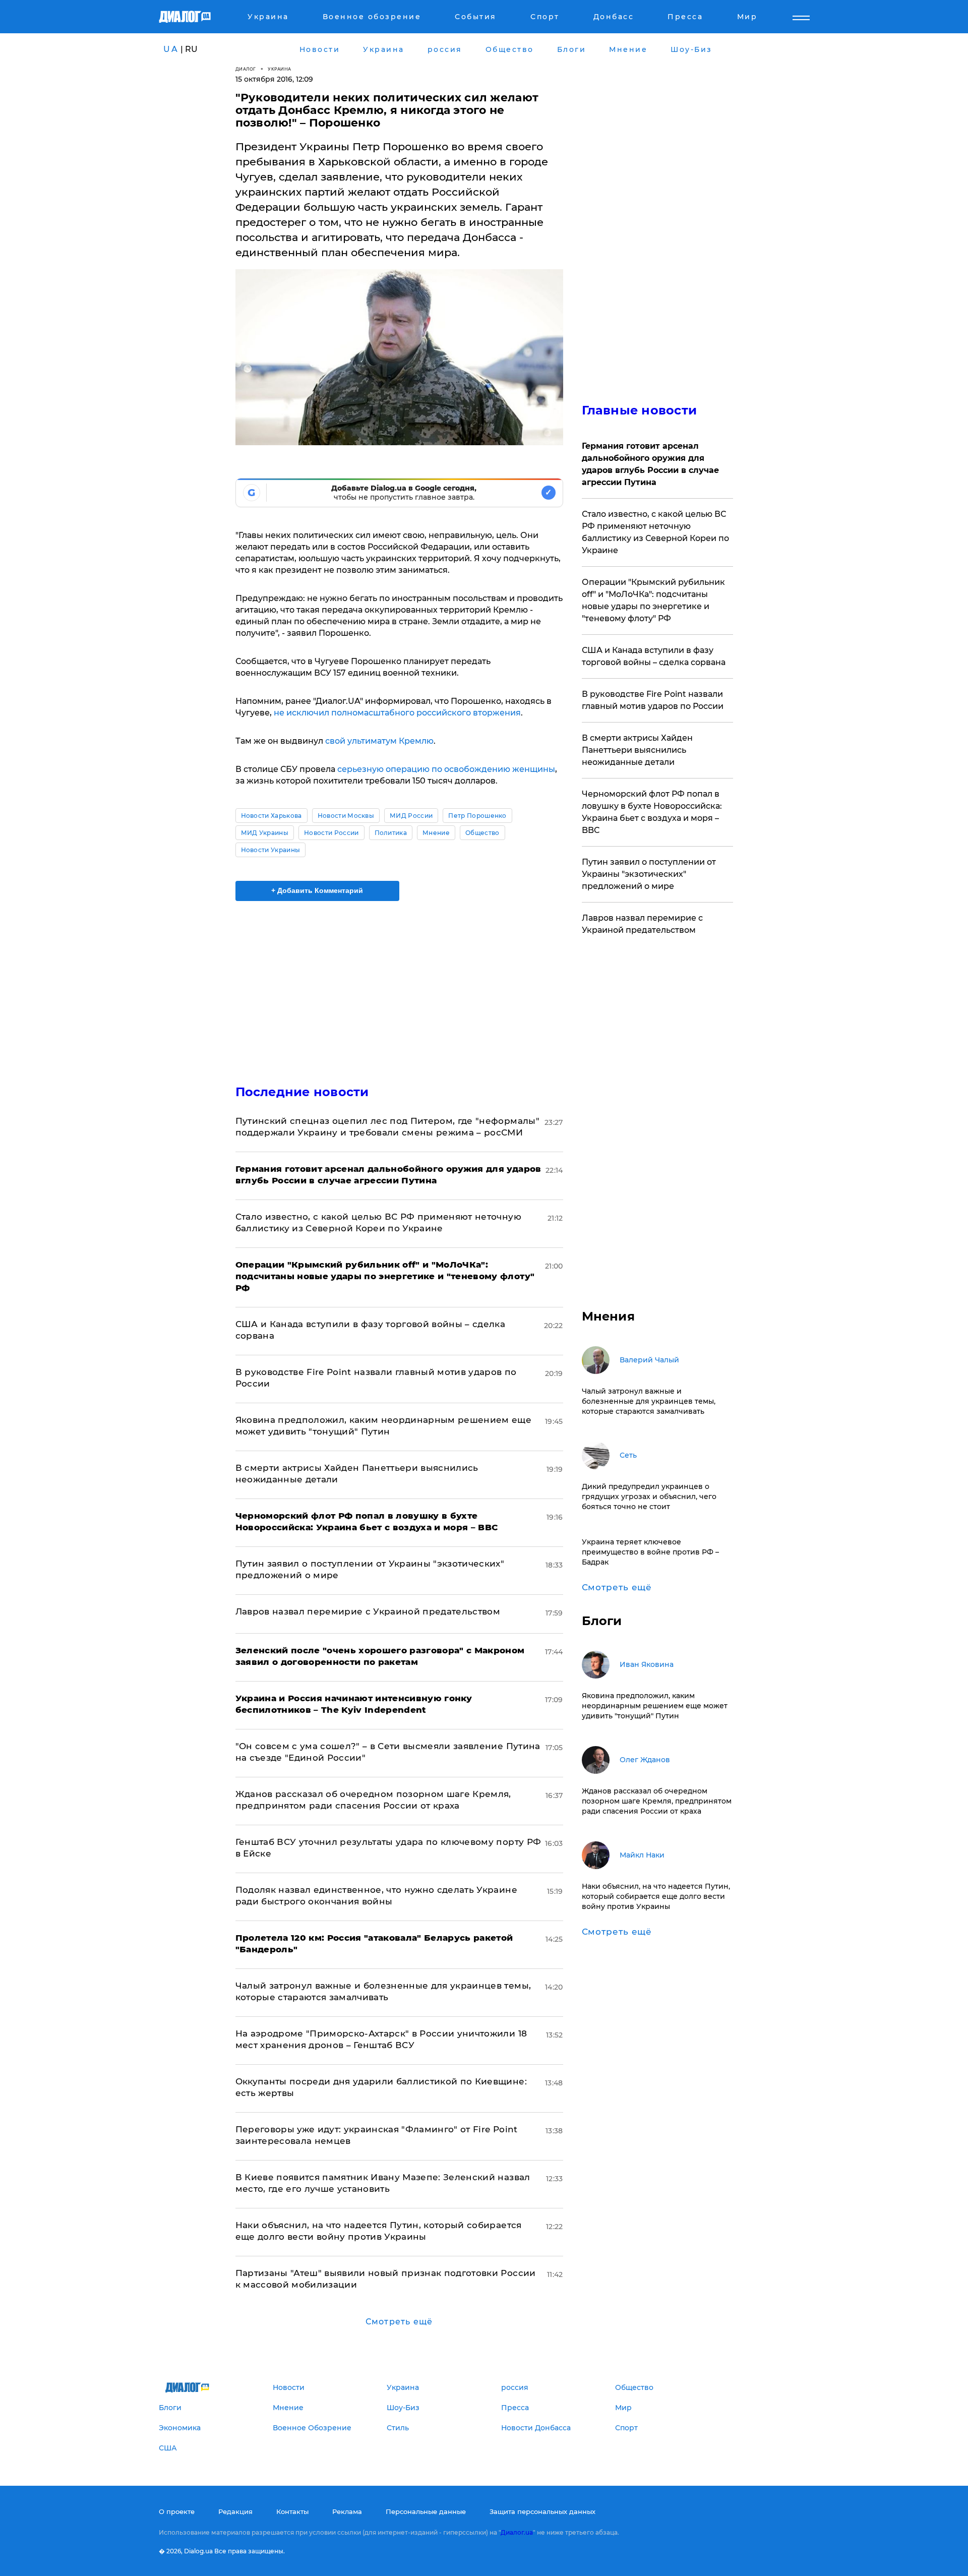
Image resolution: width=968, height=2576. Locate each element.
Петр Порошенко (477, 816)
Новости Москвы (346, 816)
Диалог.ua (517, 2532)
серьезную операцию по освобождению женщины (446, 769)
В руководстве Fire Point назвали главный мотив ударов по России (653, 700)
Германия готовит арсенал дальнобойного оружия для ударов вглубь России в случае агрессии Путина (650, 464)
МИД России (411, 816)
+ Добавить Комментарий (317, 890)
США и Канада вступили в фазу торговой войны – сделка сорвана (654, 656)
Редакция (235, 2511)
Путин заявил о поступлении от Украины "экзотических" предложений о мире (649, 874)
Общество (482, 833)
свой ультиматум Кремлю (378, 741)
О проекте (177, 2511)
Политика (391, 833)
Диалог (246, 69)
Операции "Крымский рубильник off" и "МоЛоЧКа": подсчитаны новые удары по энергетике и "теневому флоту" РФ (653, 600)
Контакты (292, 2511)
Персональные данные (426, 2511)
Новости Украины (271, 850)
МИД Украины (265, 833)
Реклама (347, 2511)
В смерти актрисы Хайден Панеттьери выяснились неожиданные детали (637, 750)
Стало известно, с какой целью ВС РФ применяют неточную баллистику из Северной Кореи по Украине (655, 532)
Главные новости (640, 410)
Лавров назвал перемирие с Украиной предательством (368, 1611)
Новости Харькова (271, 816)
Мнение (436, 833)
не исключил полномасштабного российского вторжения (397, 713)
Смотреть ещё (399, 2322)
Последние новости (302, 1092)
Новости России (331, 833)
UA (171, 49)
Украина (280, 69)
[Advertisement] (399, 984)
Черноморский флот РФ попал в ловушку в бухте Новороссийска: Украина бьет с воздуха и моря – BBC (652, 812)
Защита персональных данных (542, 2511)
